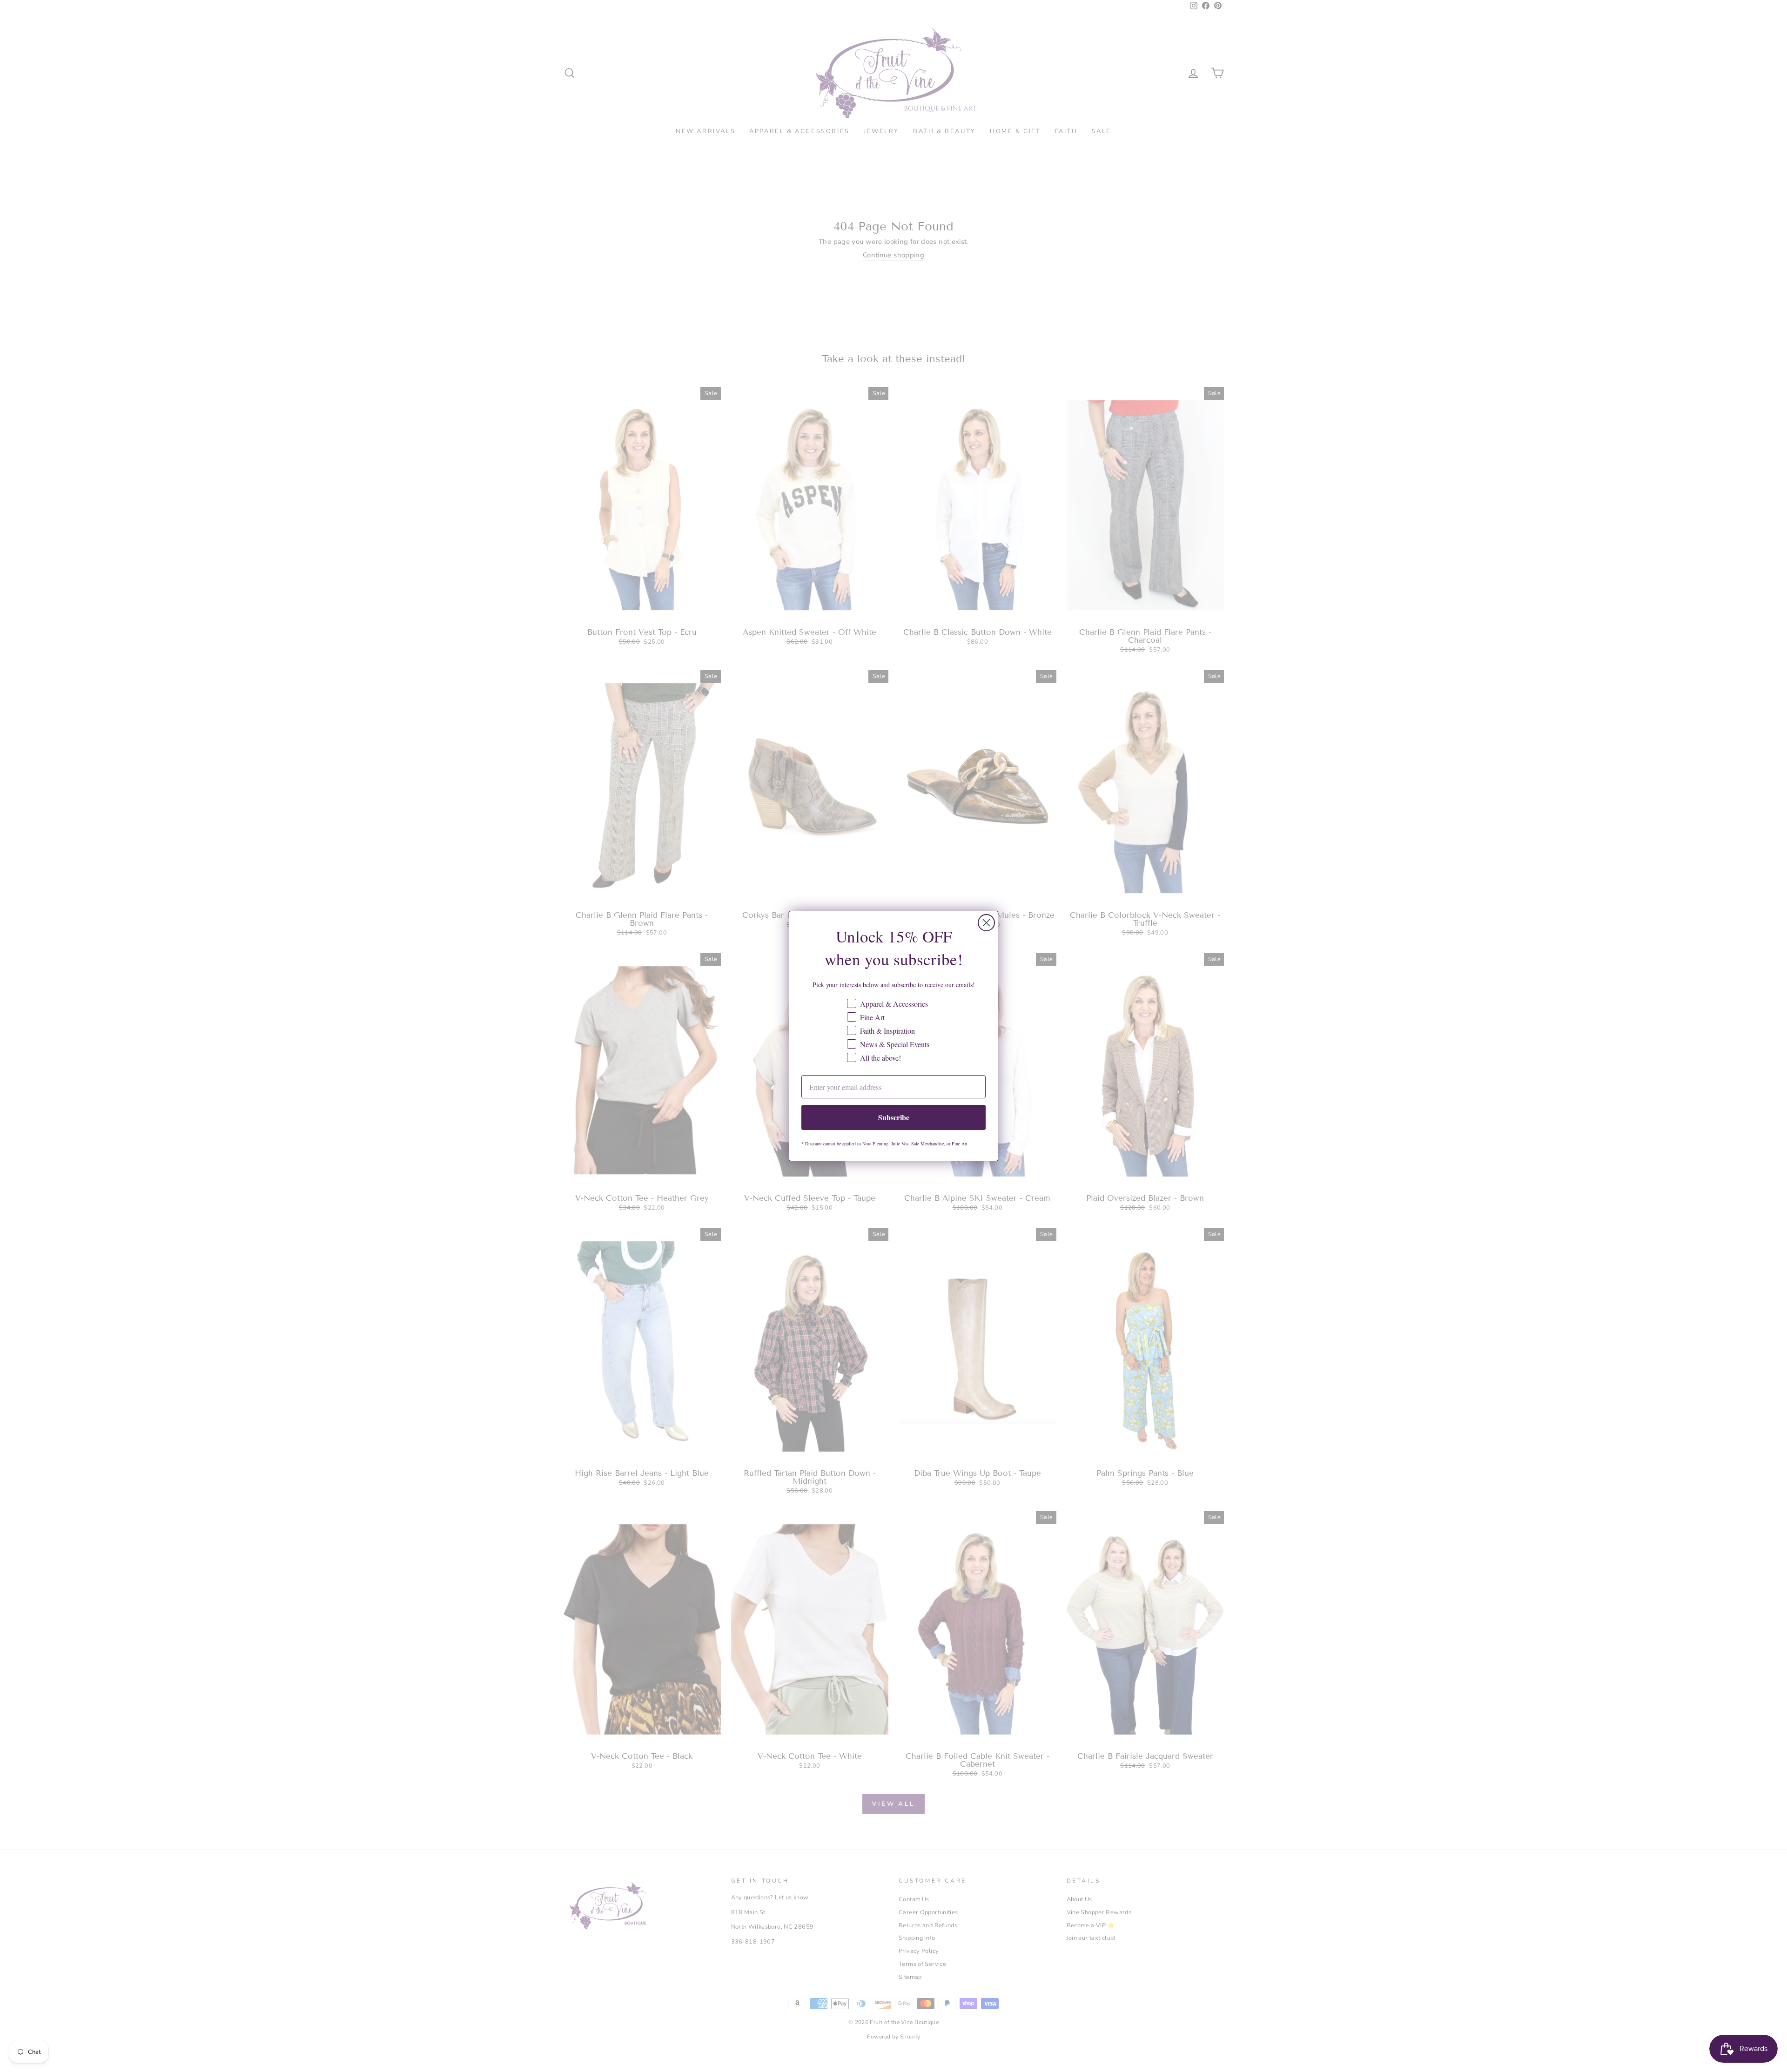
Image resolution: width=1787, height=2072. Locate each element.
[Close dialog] (986, 923)
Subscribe (894, 1117)
